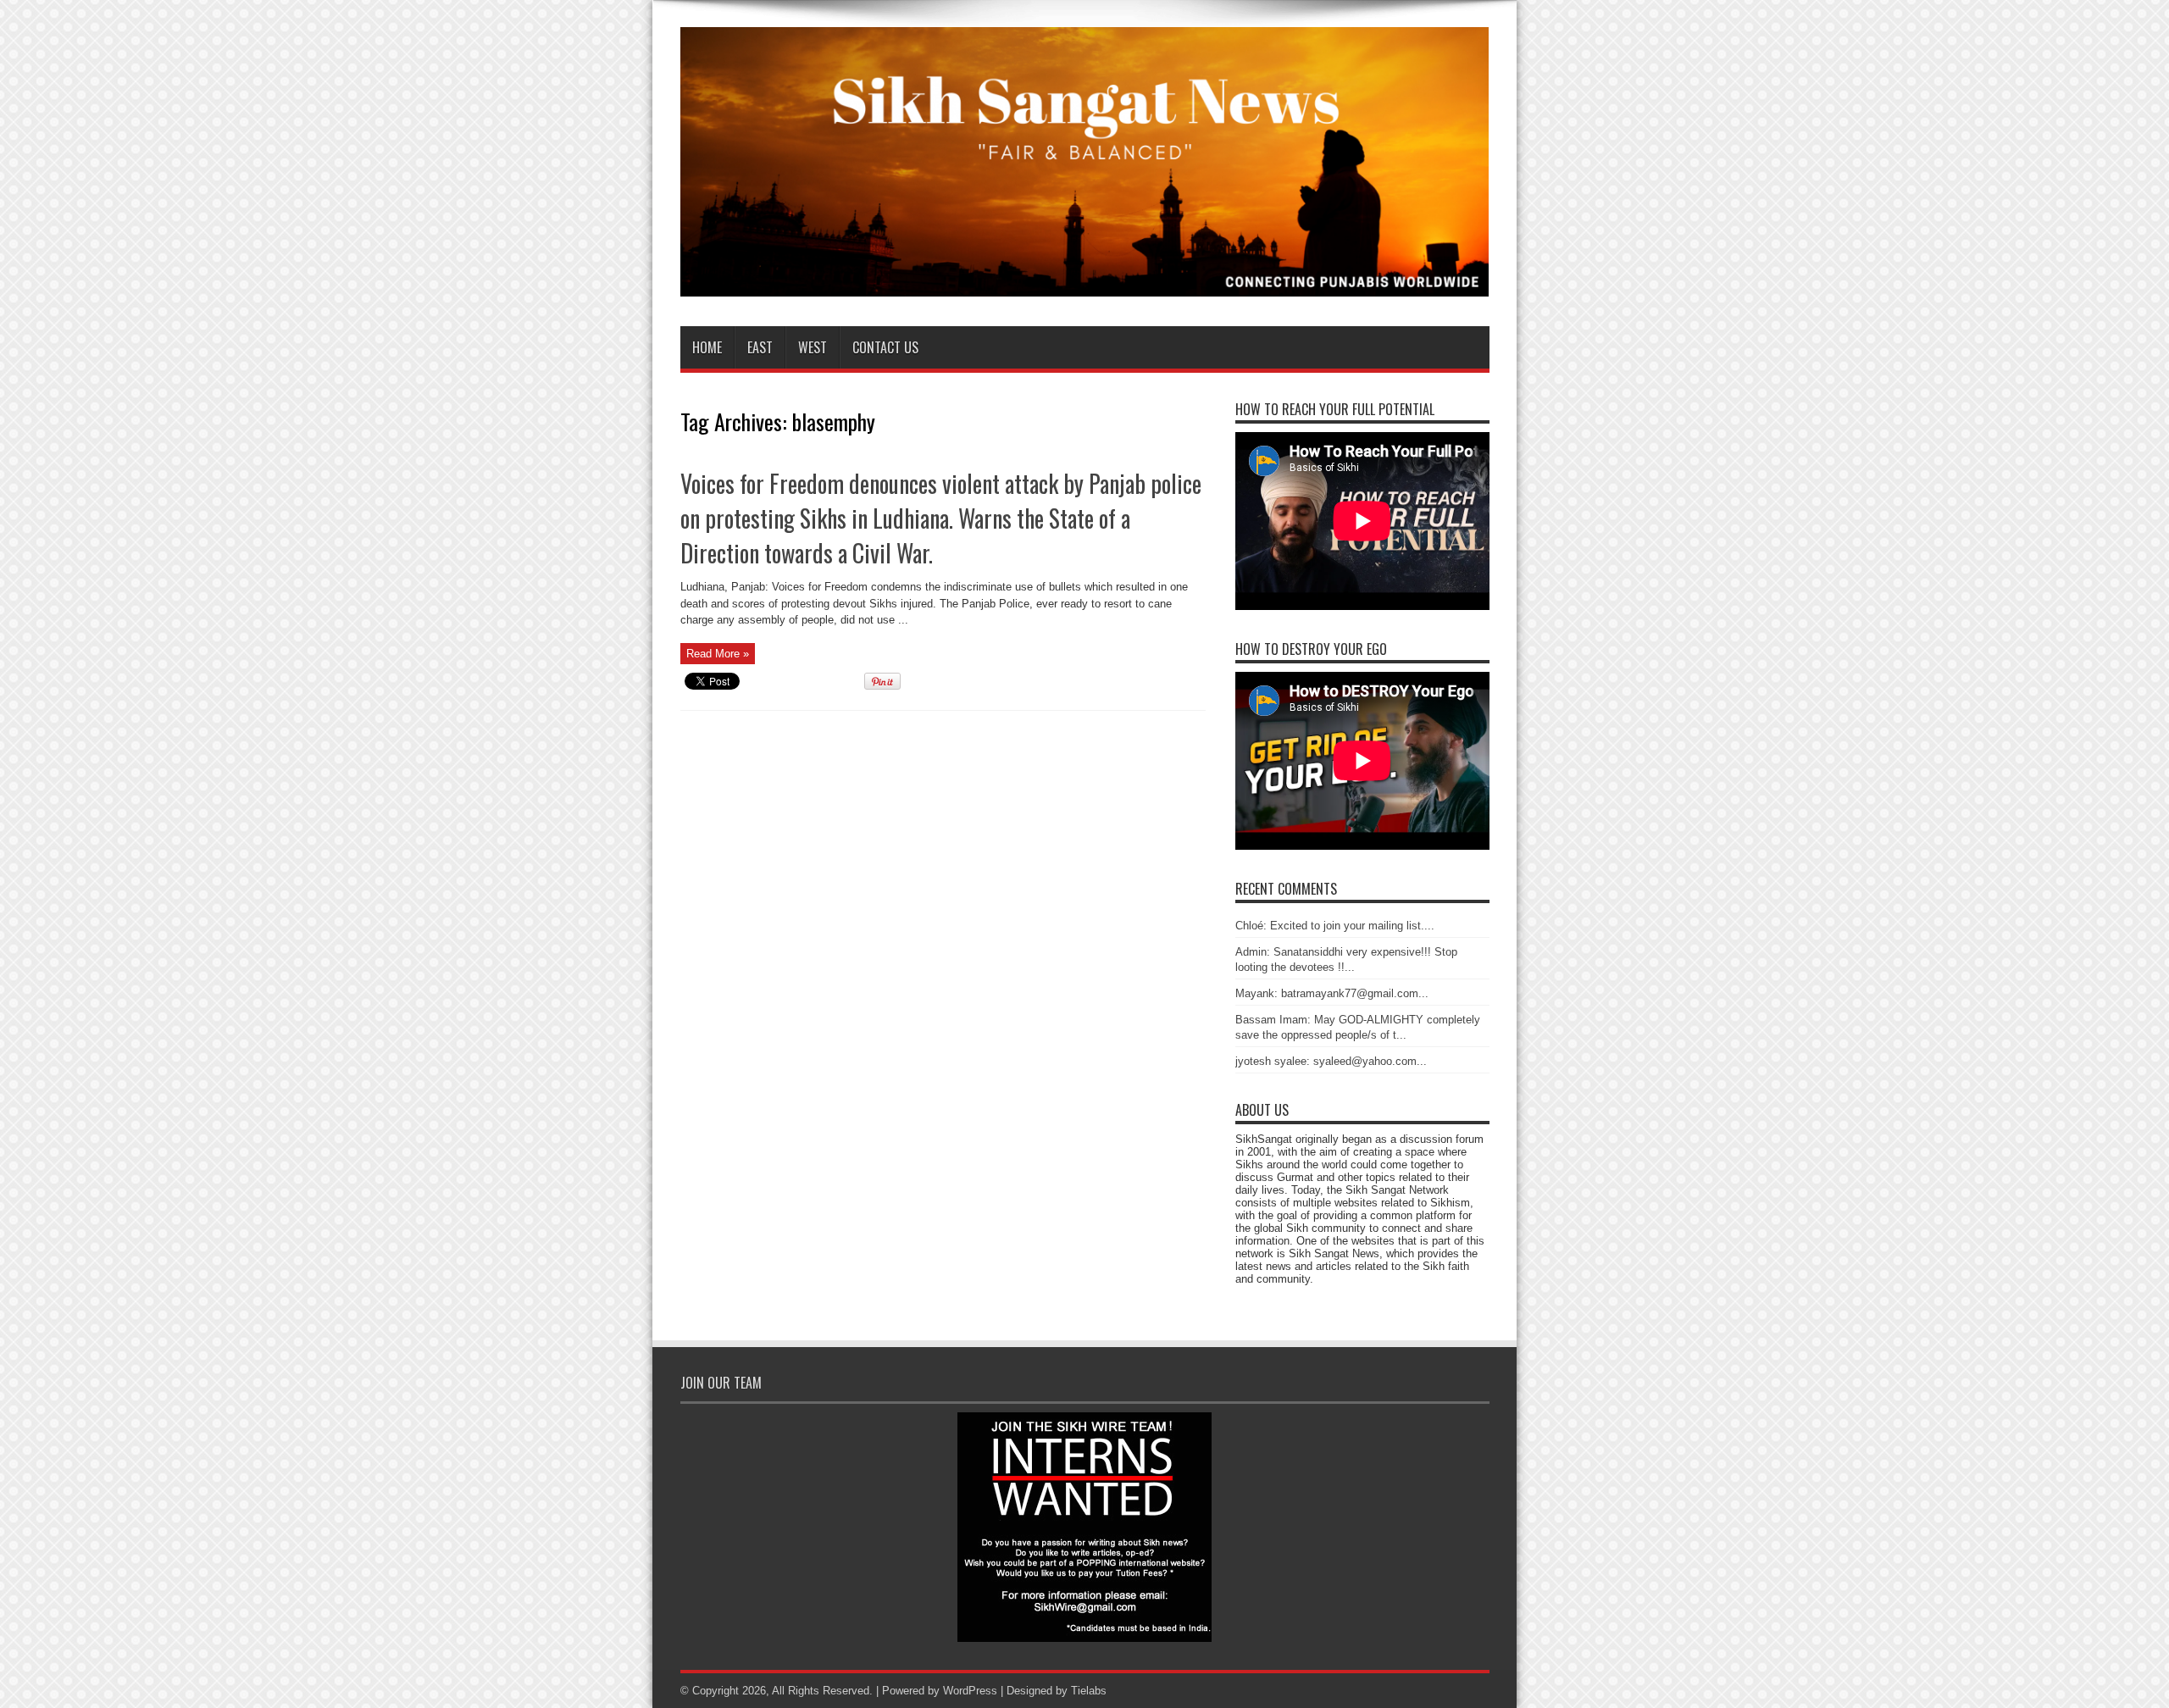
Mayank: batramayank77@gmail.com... (1332, 993)
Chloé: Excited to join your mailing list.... (1335, 926)
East (760, 347)
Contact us (885, 347)
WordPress (970, 1691)
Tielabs (1089, 1691)
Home (707, 347)
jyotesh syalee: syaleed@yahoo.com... (1331, 1061)
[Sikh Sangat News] (1085, 284)
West (813, 347)
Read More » (718, 654)
